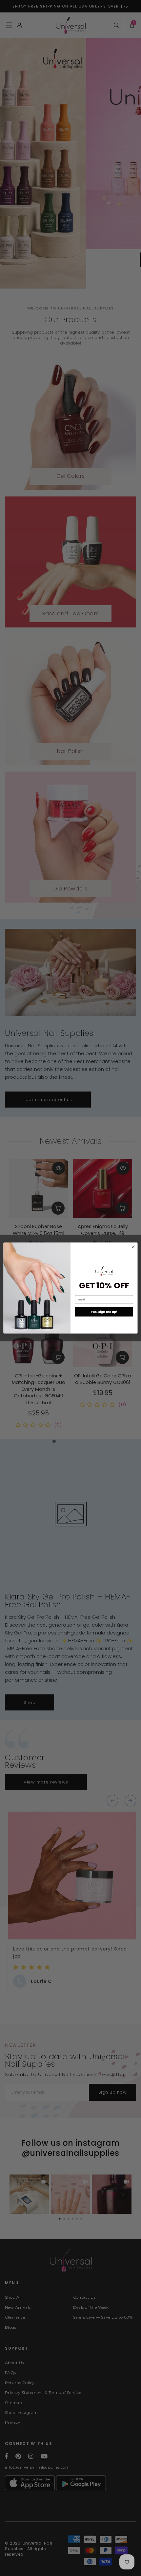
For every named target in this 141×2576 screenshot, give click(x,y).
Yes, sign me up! (104, 1312)
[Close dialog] (133, 1247)
